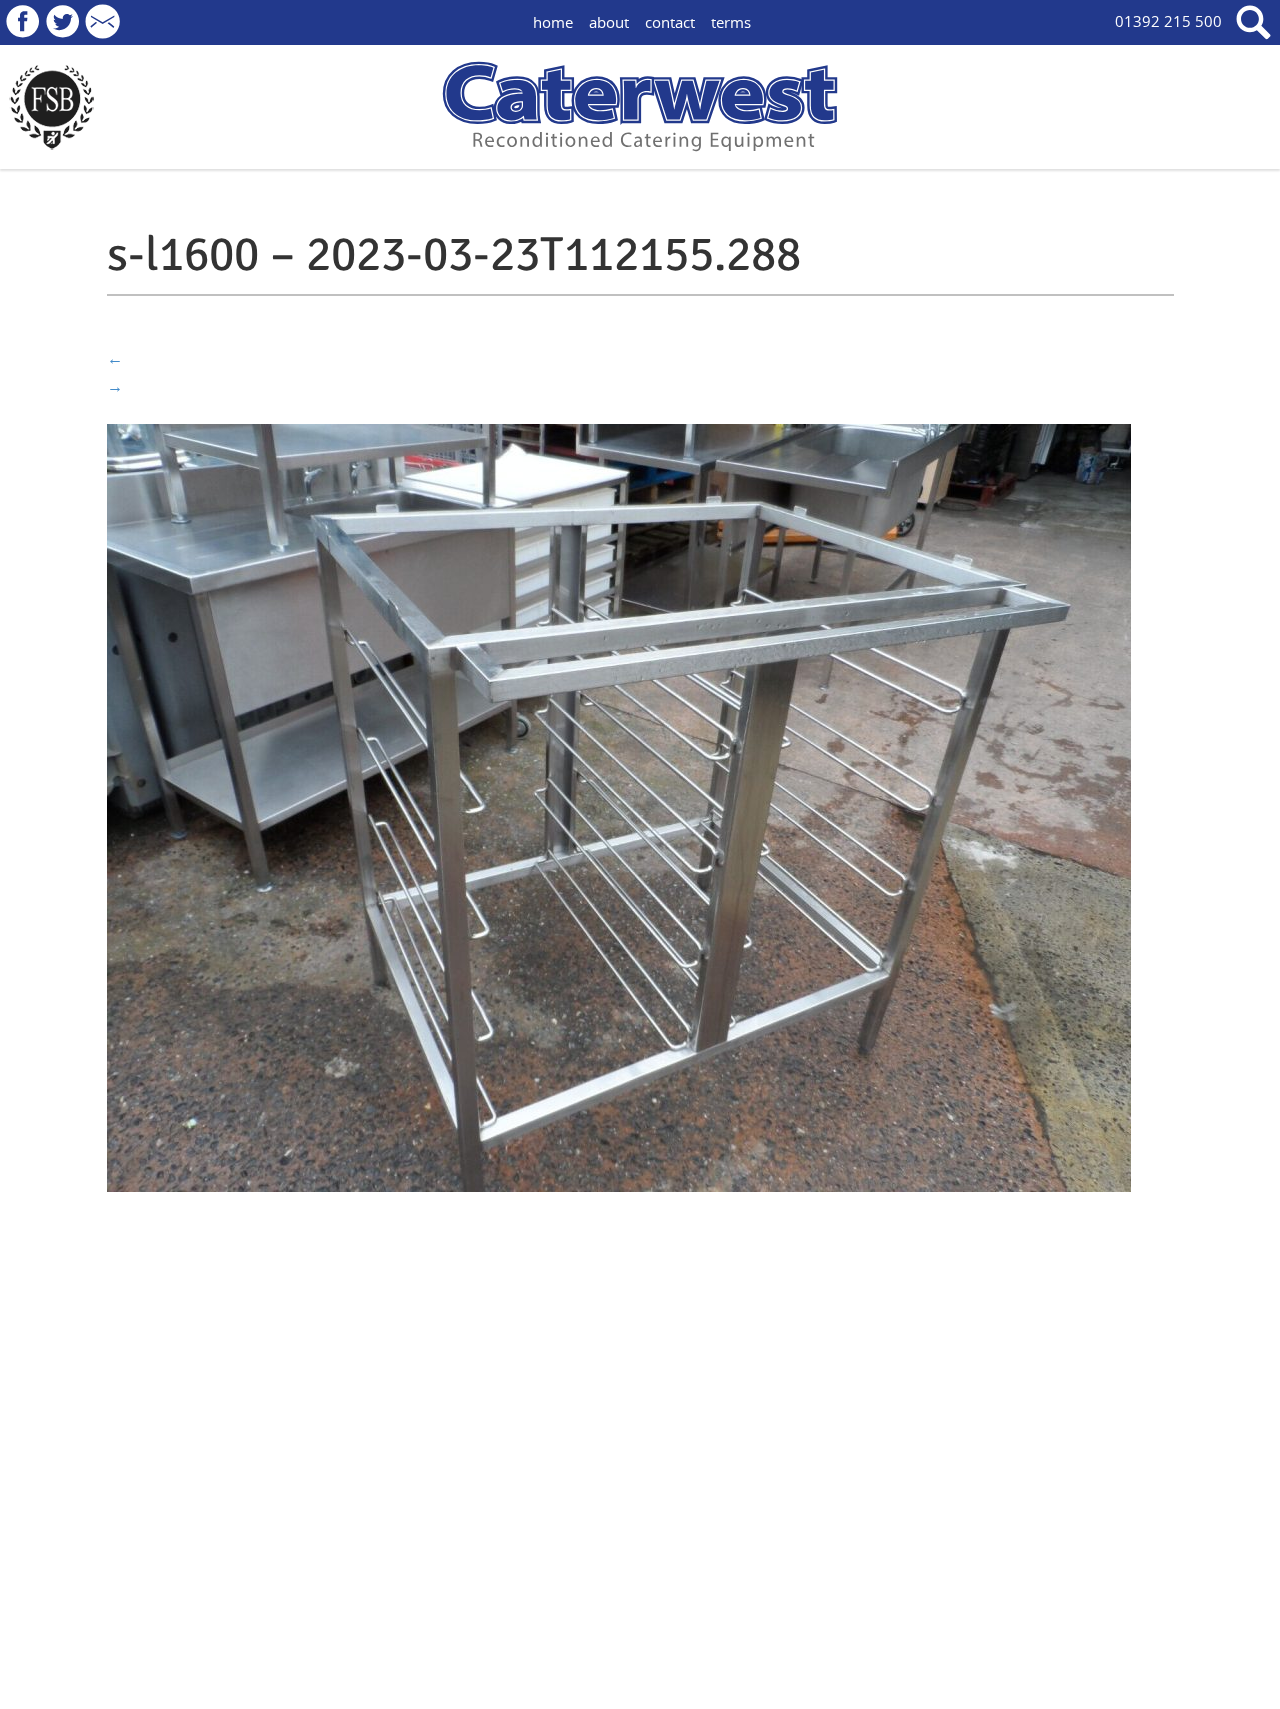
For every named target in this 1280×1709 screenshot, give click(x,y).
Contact (670, 22)
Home (553, 22)
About (609, 22)
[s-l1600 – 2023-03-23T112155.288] (619, 806)
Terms (731, 22)
